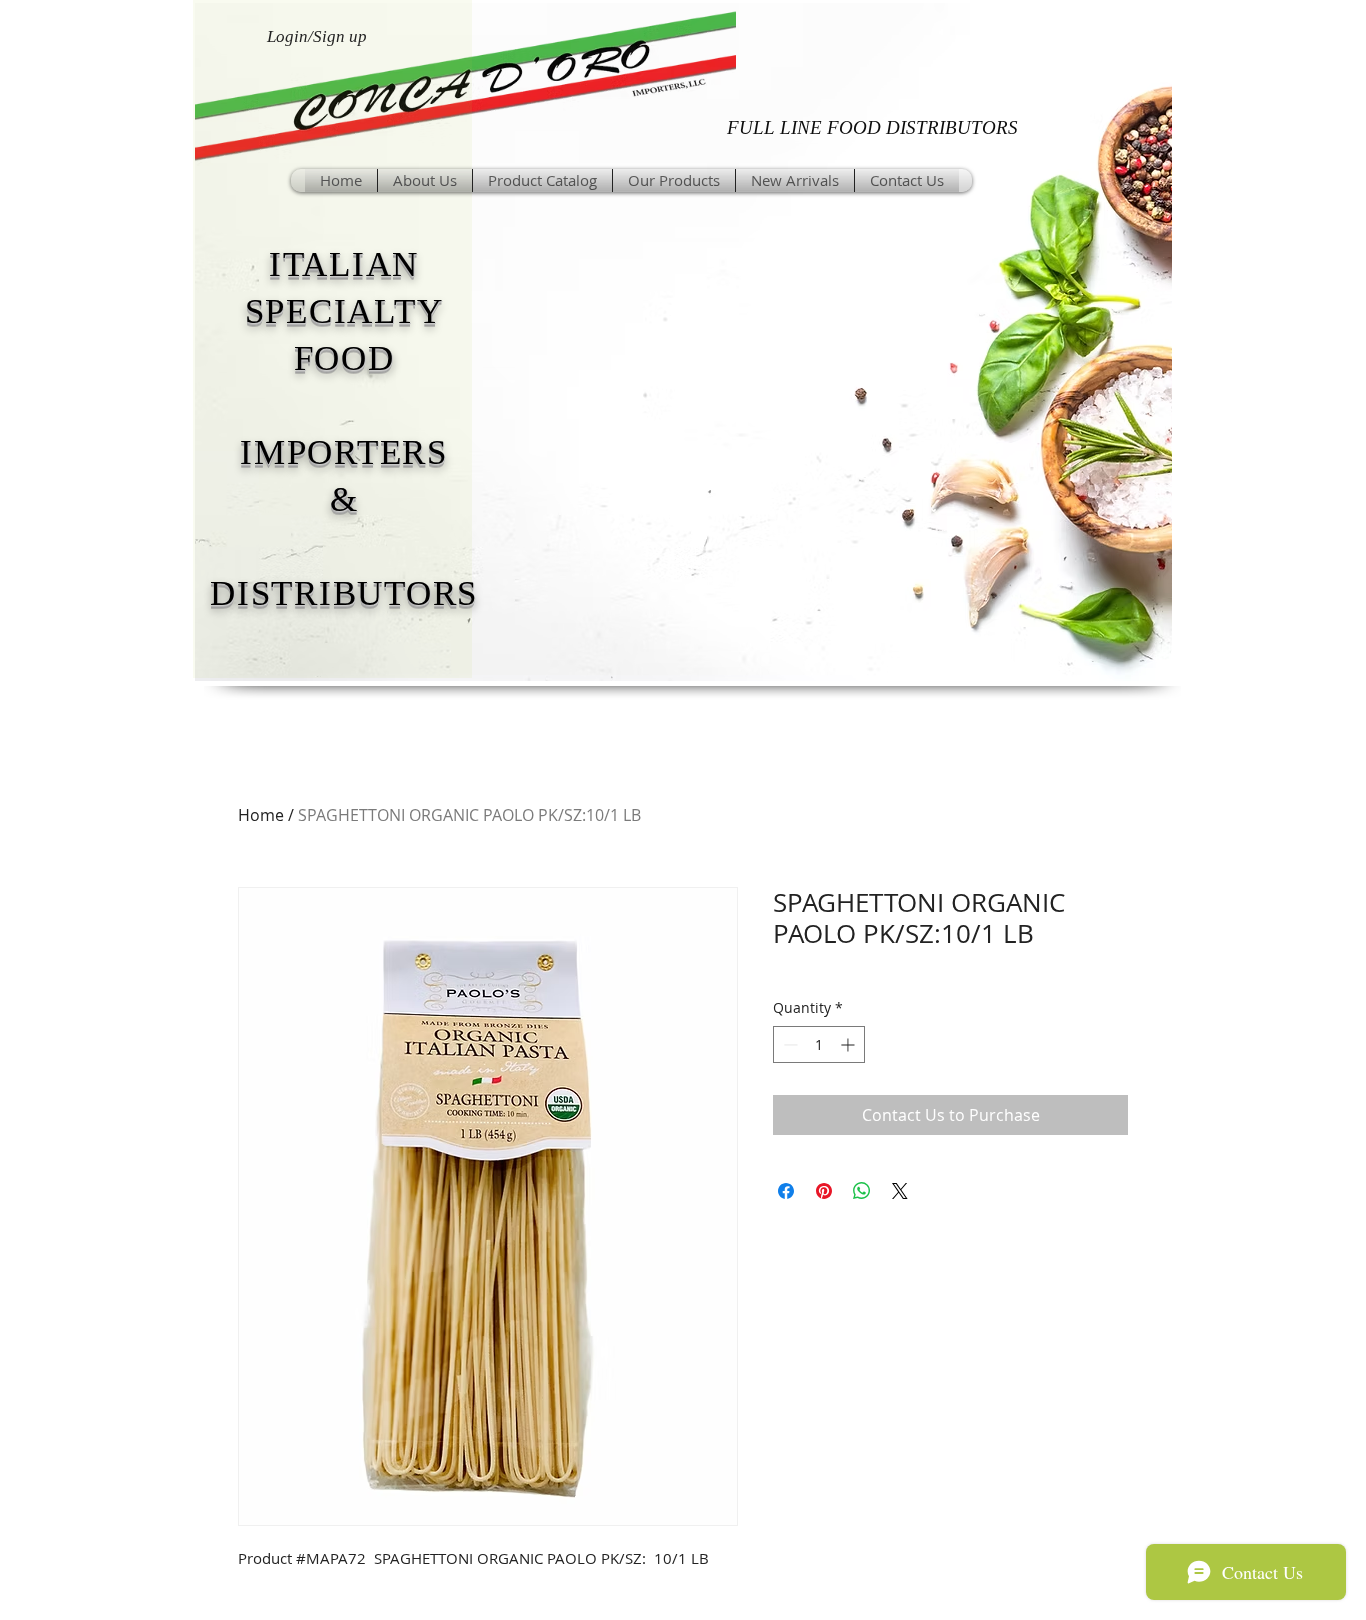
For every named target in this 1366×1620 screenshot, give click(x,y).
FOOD (344, 358)
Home (261, 815)
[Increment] (849, 1044)
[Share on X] (900, 1191)
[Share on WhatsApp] (862, 1191)
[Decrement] (788, 1044)
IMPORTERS (344, 452)
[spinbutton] (819, 1044)
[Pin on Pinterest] (824, 1191)
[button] (674, 180)
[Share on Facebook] (786, 1191)
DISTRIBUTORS (344, 593)
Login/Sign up (317, 36)
